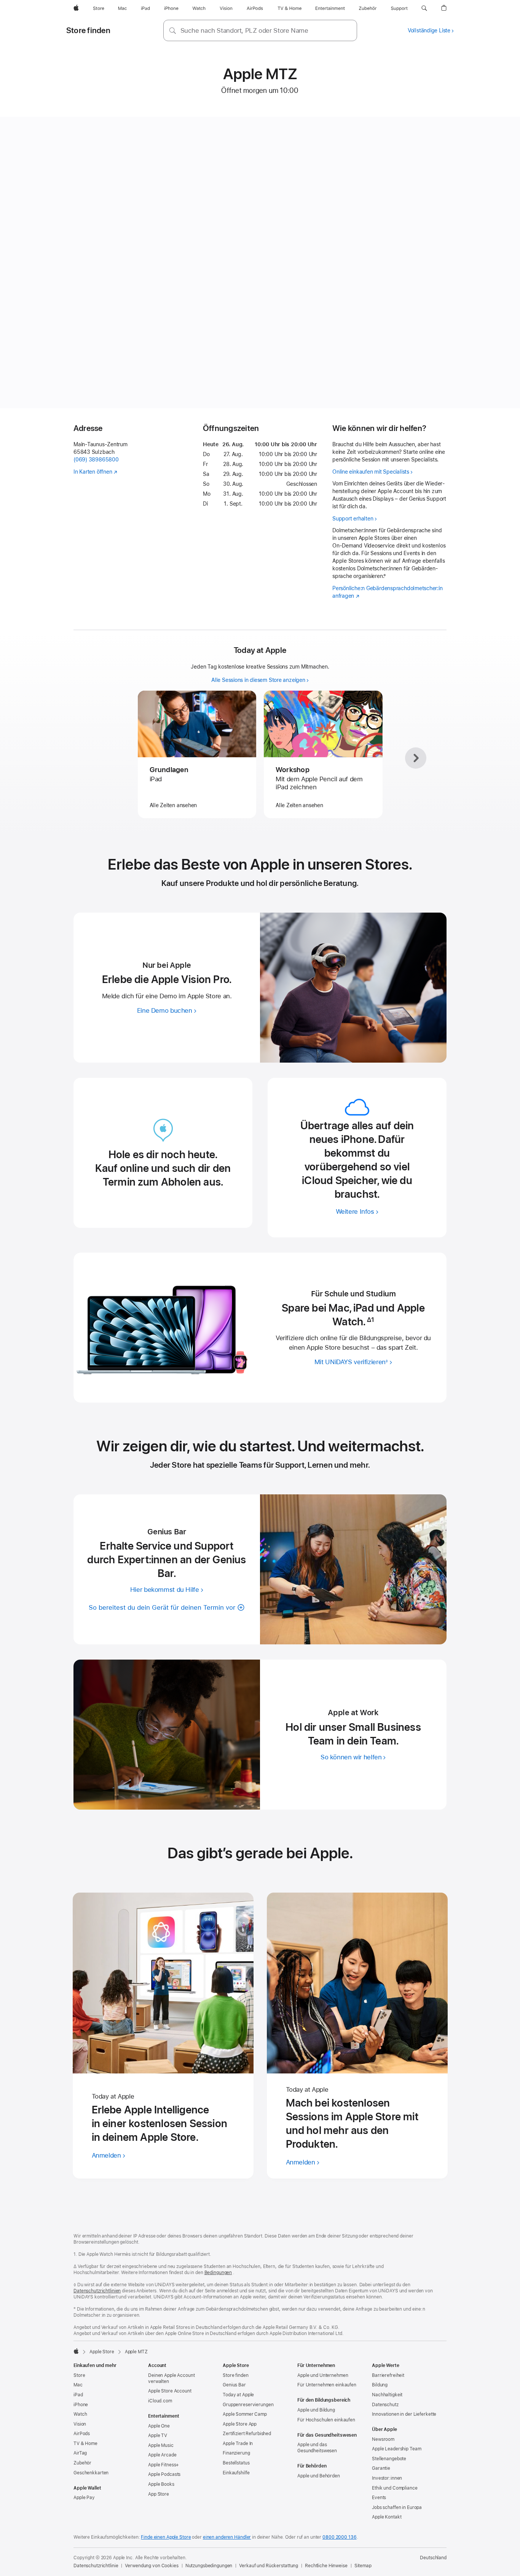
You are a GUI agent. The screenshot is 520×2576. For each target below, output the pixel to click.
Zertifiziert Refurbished (247, 2434)
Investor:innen (387, 2478)
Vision (80, 2424)
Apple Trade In (238, 2444)
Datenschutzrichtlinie (96, 2566)
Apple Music (161, 2445)
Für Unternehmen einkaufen (327, 2385)
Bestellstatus (236, 2463)
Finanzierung (236, 2453)
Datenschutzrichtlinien (97, 2291)
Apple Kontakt (387, 2517)
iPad (78, 2395)
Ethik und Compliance (395, 2488)
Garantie (381, 2468)
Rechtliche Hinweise (326, 2566)
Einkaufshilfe (236, 2473)
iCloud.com (160, 2401)
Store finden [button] (88, 30)
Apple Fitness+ (163, 2465)
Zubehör (82, 2463)
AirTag (80, 2453)
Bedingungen (218, 2273)
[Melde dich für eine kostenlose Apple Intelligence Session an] (163, 1983)
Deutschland (433, 2558)
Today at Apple (238, 2395)
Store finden (236, 2375)
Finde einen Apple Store (166, 2537)
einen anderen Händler (227, 2537)
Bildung (380, 2385)
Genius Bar (234, 2385)
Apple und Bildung (316, 2410)
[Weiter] (416, 758)
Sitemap (363, 2566)
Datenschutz (385, 2405)
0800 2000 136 (339, 2537)
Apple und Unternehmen (323, 2375)
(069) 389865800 (96, 460)
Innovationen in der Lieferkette (404, 2414)
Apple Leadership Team (396, 2449)
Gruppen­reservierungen (248, 2405)
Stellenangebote (389, 2459)
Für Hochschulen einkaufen (326, 2420)
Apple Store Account (170, 2391)
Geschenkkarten (91, 2473)
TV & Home (85, 2444)
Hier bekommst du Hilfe (165, 1590)
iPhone (81, 2405)
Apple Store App (240, 2424)
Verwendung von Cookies (152, 2566)
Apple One (159, 2426)
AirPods (82, 2434)
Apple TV (158, 2436)
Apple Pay (84, 2498)
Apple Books (161, 2484)
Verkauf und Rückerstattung (269, 2566)
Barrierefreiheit (388, 2375)
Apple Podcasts (164, 2474)
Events (379, 2498)
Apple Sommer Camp (245, 2414)
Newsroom (383, 2439)
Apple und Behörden (319, 2476)
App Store (159, 2494)
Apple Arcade (162, 2455)
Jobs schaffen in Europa (397, 2507)
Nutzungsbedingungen (209, 2566)
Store (79, 2375)
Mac (78, 2385)
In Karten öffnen (93, 472)
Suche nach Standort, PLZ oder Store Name (244, 30)
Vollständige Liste (429, 30)
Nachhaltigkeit (387, 2395)
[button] (424, 8)
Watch (80, 2414)
